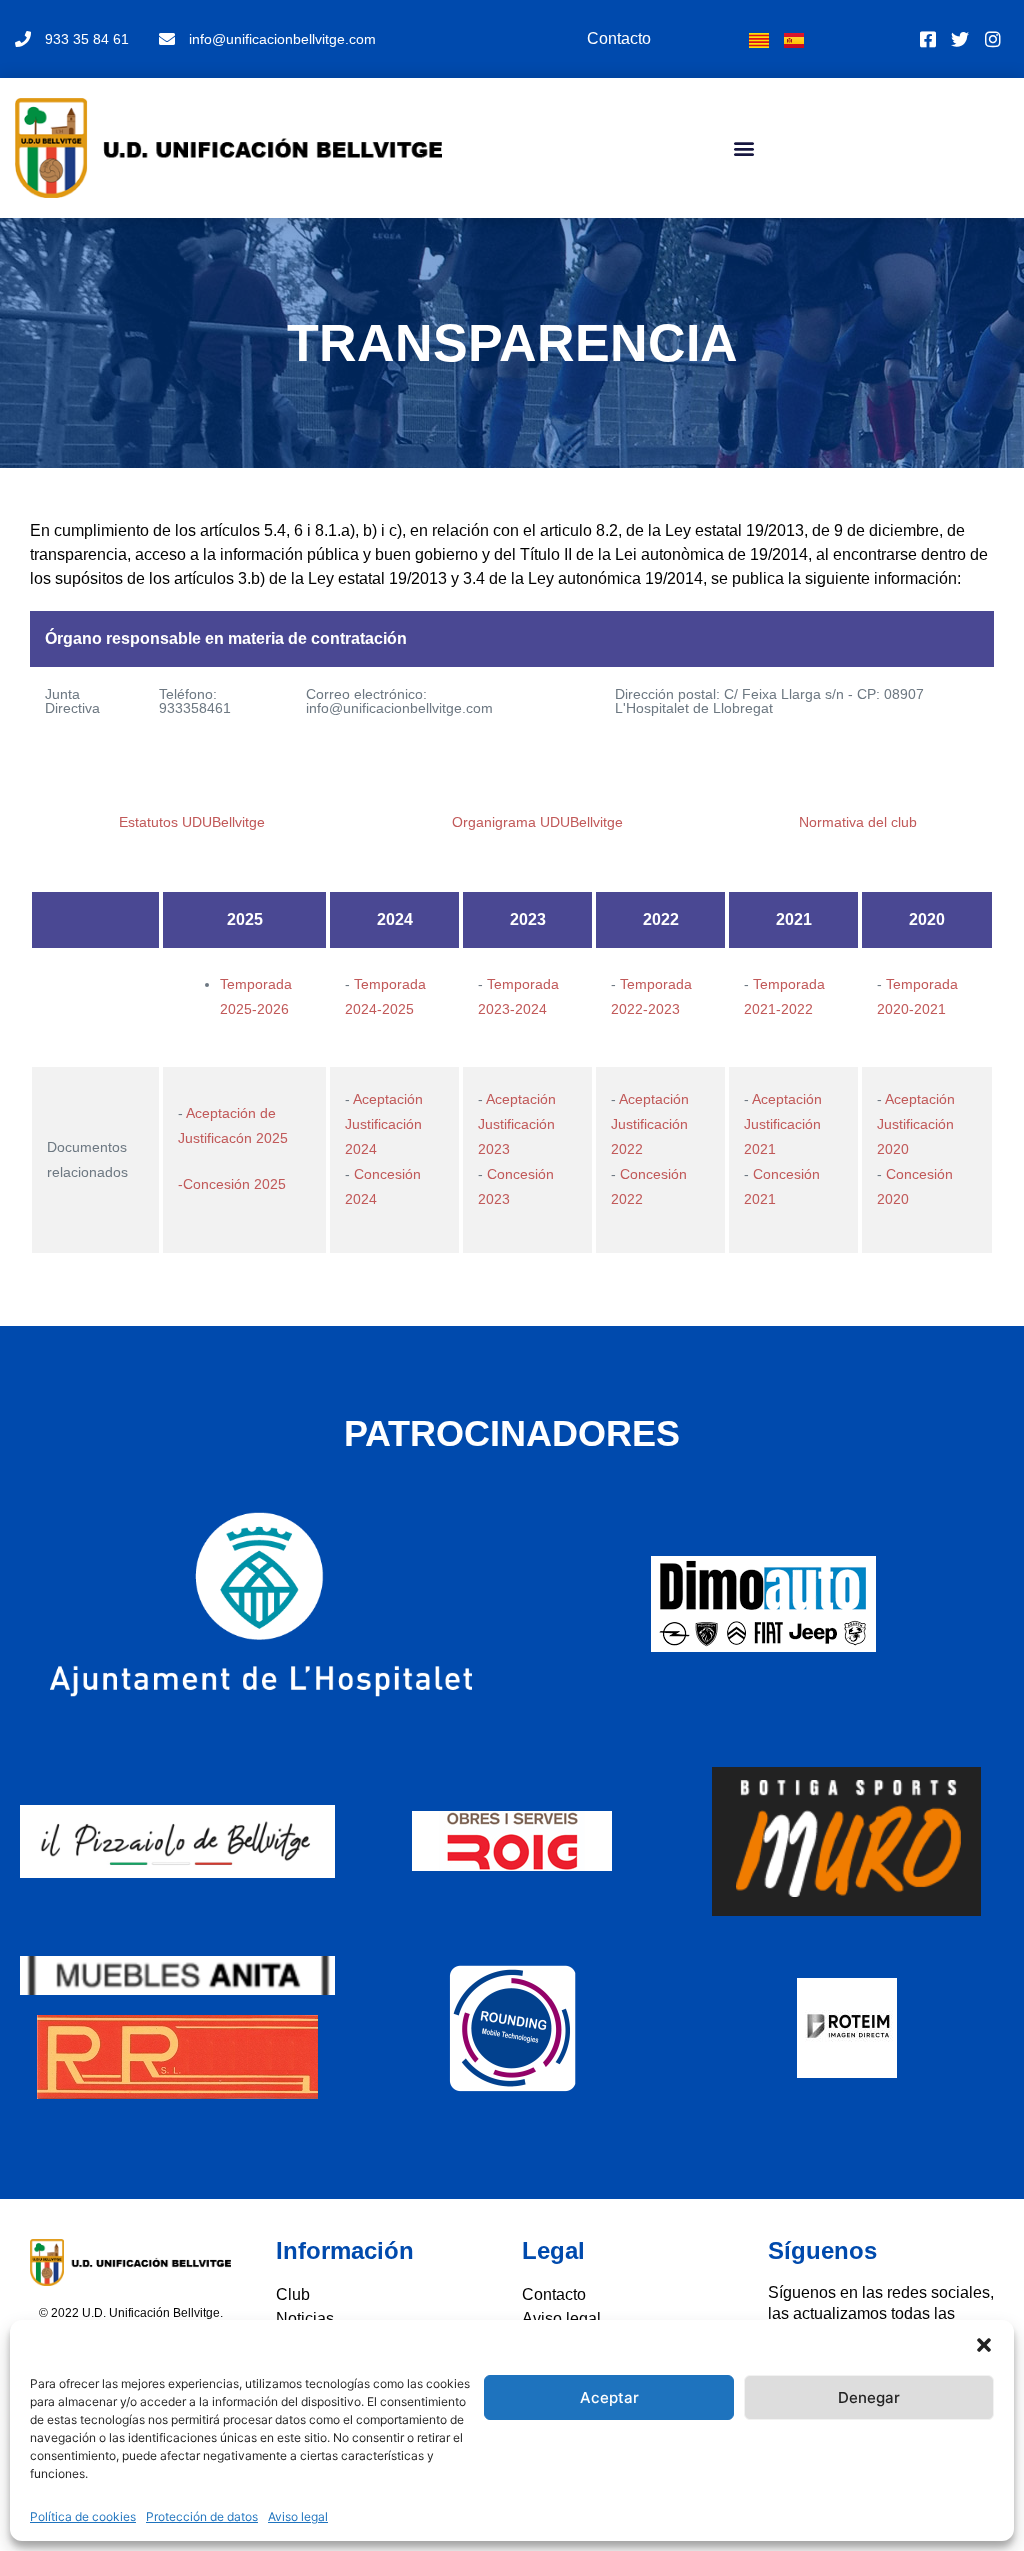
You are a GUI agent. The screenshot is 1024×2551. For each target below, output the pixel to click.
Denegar (869, 2397)
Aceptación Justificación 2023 (517, 1124)
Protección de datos (202, 2516)
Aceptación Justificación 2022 (650, 1124)
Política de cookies (83, 2516)
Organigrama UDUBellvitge (537, 822)
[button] (984, 2345)
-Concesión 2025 (232, 1184)
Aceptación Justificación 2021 (783, 1124)
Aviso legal (298, 2516)
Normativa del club (858, 822)
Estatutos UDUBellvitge (192, 822)
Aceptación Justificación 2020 (916, 1124)
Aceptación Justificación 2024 (384, 1124)
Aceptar (609, 2397)
